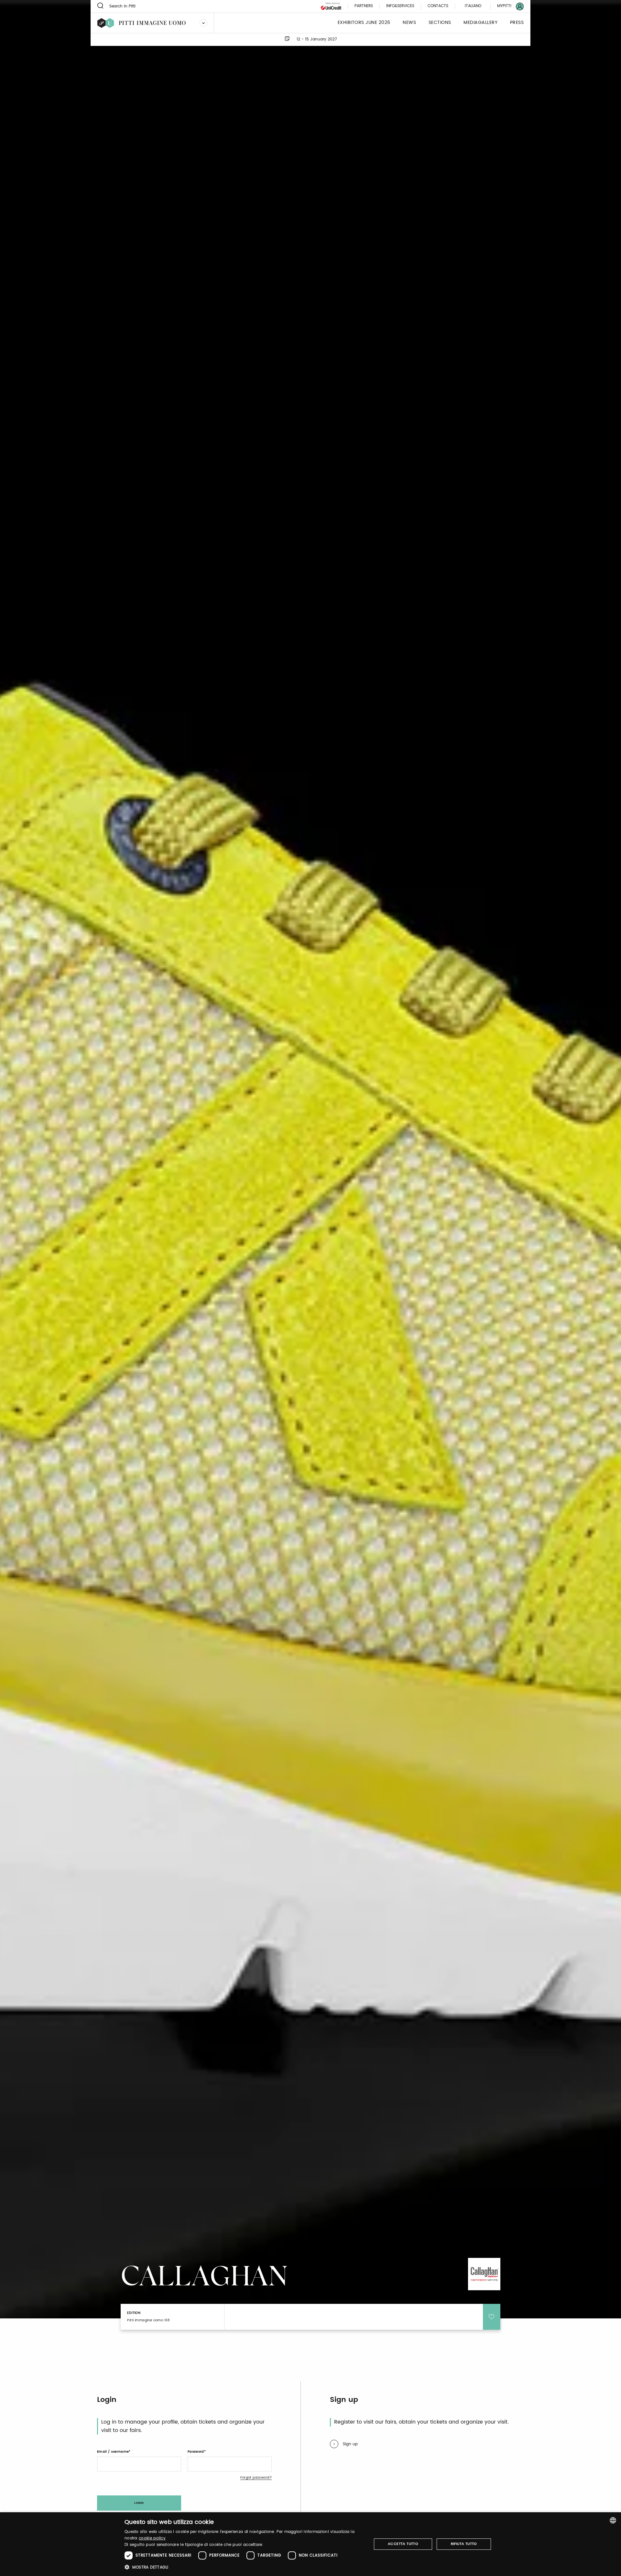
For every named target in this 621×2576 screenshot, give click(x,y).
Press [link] (517, 23)
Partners (364, 6)
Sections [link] (440, 23)
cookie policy (152, 2538)
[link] (507, 6)
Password (196, 2452)
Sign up (350, 2444)
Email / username (113, 2452)
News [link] (409, 23)
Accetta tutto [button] (403, 2544)
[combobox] (613, 2520)
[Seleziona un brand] (203, 23)
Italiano (473, 6)
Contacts (438, 6)
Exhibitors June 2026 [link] (364, 23)
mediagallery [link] (480, 23)
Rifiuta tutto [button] (464, 2544)
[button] (244, 2567)
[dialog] (310, 2544)
